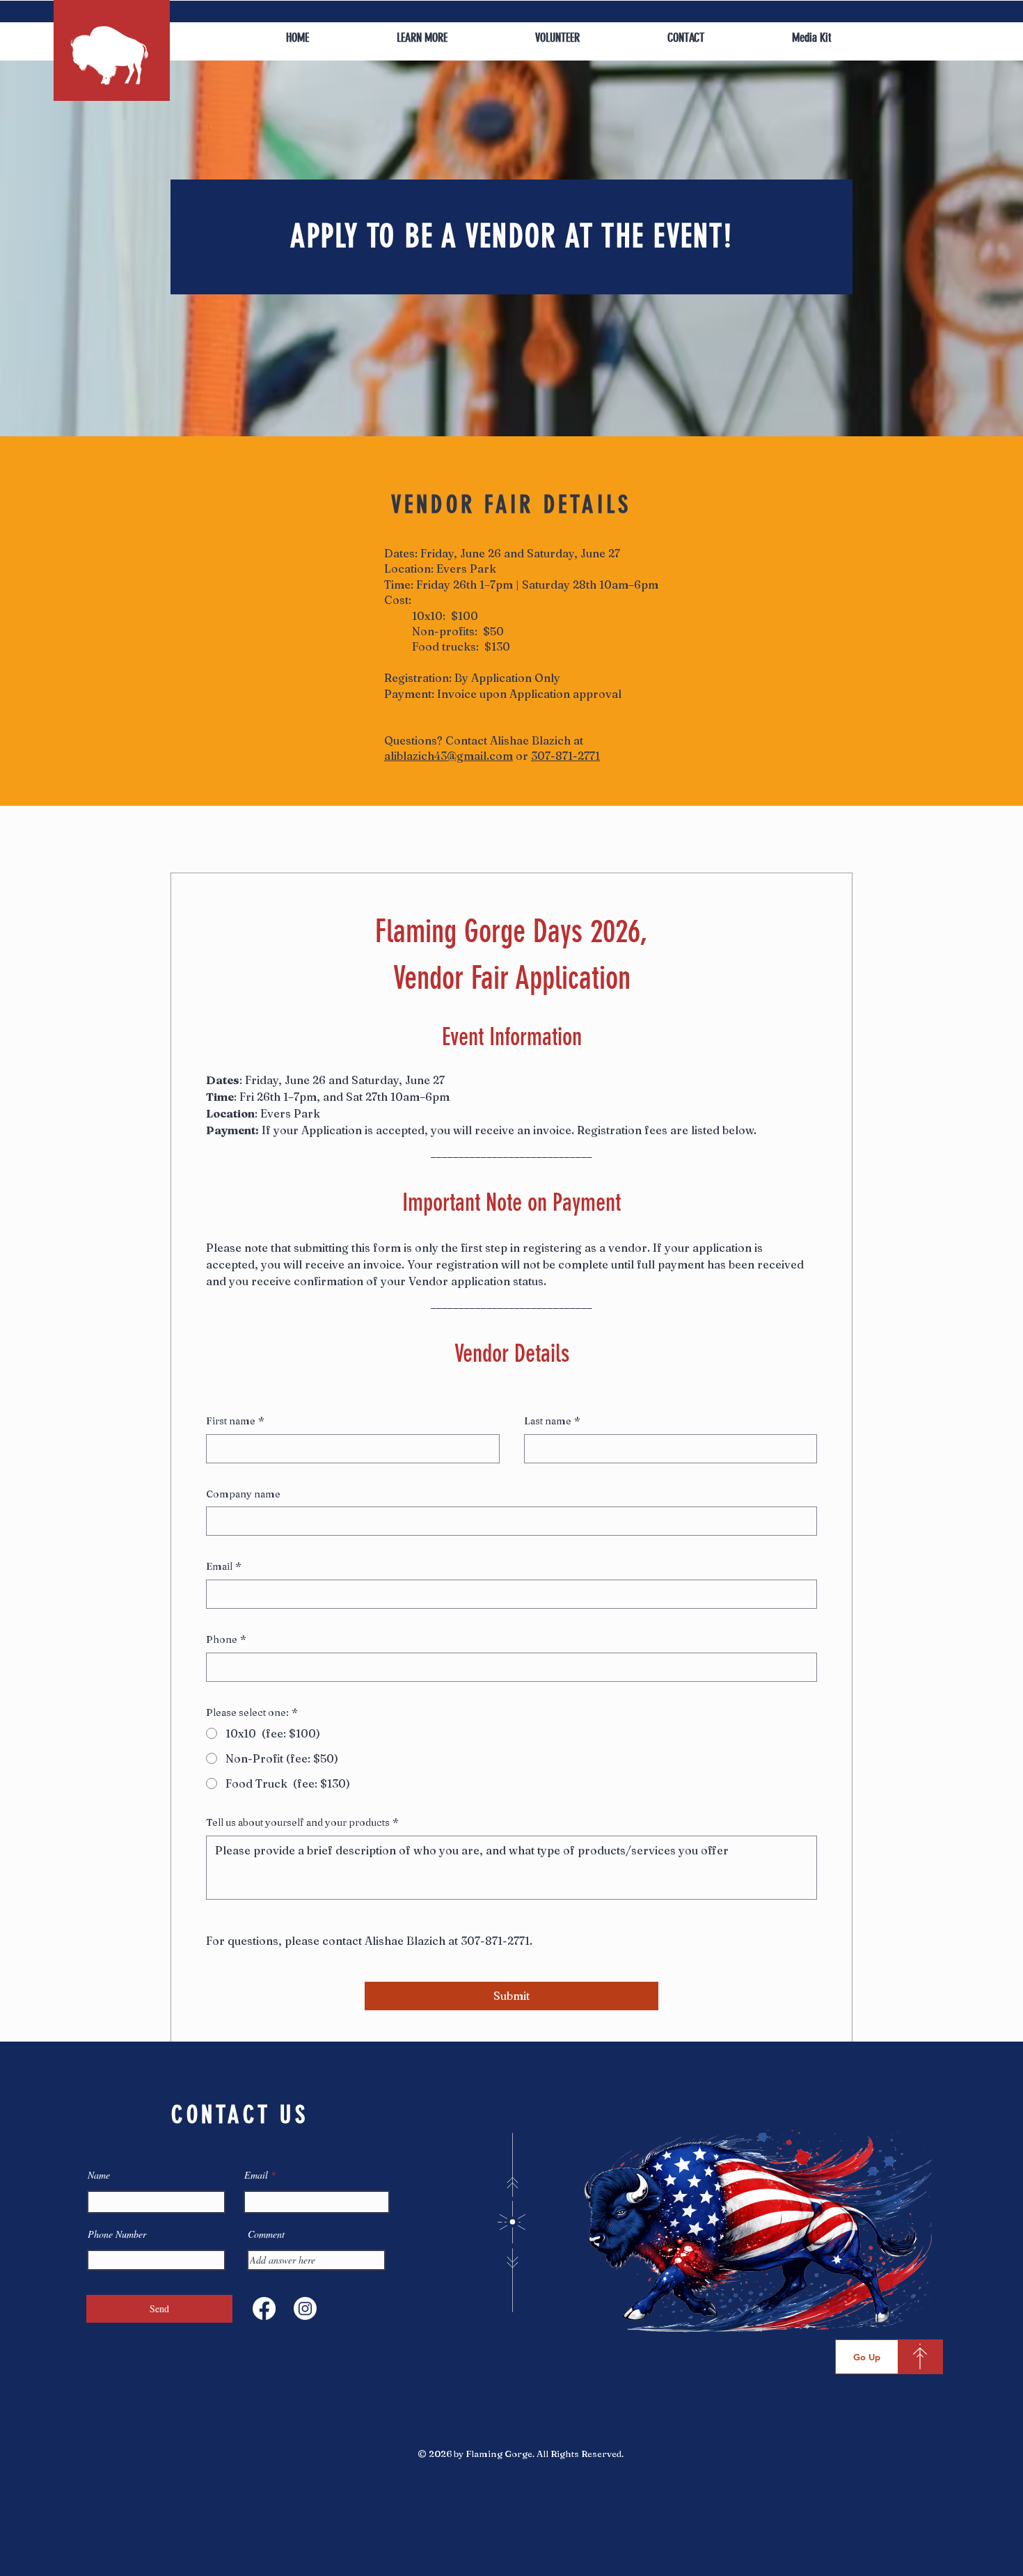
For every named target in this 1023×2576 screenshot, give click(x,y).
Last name (552, 1421)
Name (99, 2175)
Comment (266, 2234)
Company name (243, 1494)
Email (224, 1566)
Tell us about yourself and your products (302, 1822)
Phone (226, 1639)
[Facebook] (264, 2308)
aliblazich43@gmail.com (449, 756)
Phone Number (117, 2234)
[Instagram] (305, 2308)
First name (235, 1421)
